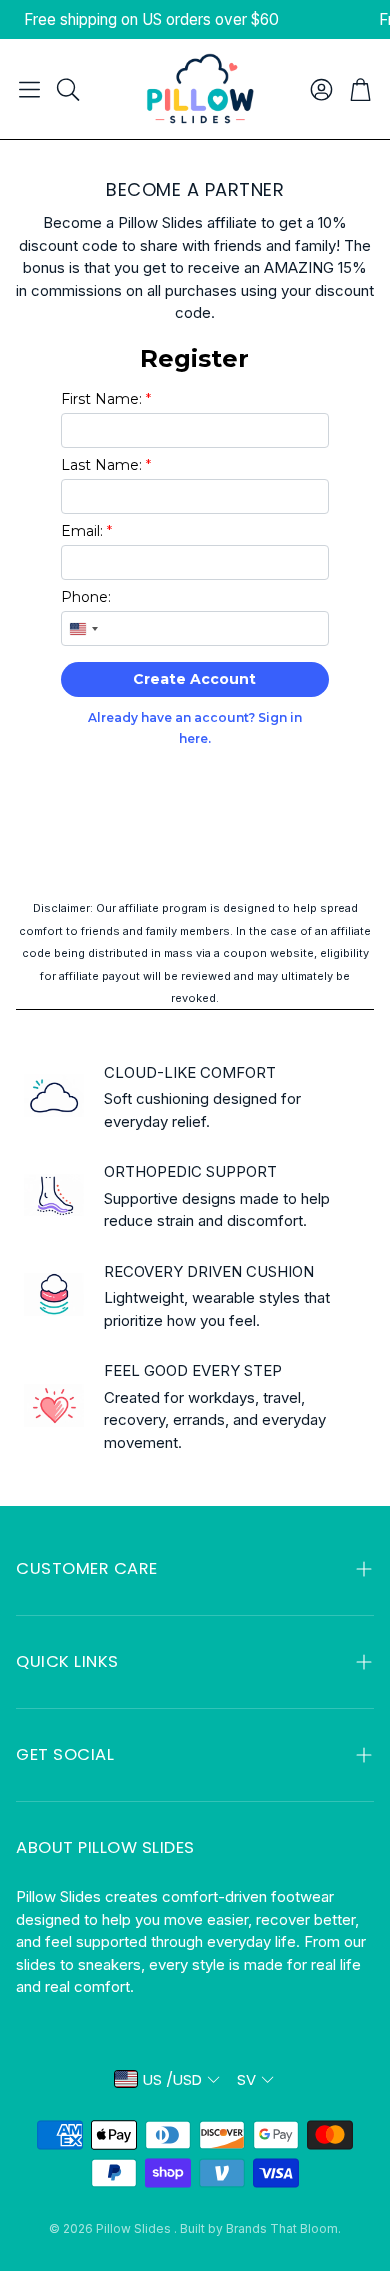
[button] (29, 89)
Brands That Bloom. (283, 2228)
